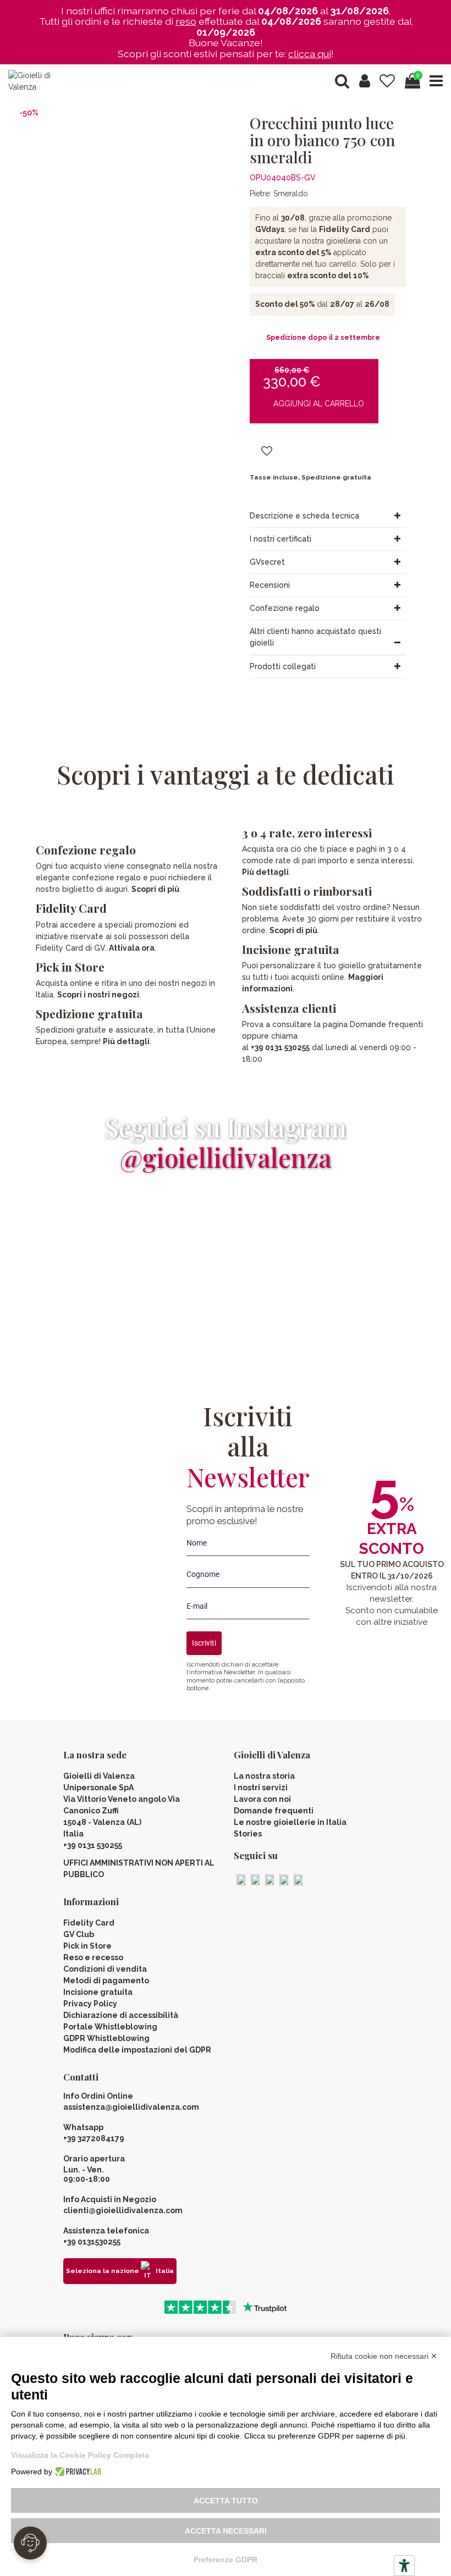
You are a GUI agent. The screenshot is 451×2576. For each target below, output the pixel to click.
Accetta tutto (226, 2501)
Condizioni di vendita (105, 1969)
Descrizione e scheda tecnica (304, 516)
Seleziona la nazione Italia (120, 2271)
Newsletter (239, 1672)
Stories (248, 1834)
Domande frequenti (274, 1811)
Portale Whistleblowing (110, 2027)
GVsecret (267, 562)
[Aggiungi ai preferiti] (267, 452)
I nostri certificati (280, 539)
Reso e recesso (93, 1957)
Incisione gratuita (98, 1992)
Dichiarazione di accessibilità (121, 2015)
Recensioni (270, 585)
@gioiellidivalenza (226, 1157)
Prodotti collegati (283, 666)
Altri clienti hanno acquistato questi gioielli (315, 637)
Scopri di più (155, 889)
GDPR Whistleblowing (106, 2038)
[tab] (328, 516)
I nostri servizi (261, 1788)
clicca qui (310, 54)
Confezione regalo (285, 608)
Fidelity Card (71, 908)
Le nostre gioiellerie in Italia (290, 1822)
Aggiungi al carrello (319, 404)
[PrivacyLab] (77, 2472)
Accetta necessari (226, 2531)
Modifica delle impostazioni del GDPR (137, 2050)
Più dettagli (126, 1041)
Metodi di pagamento (106, 1981)
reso (186, 21)
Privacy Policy (90, 2004)
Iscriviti (204, 1643)
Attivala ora (132, 948)
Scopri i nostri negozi (98, 995)
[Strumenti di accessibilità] (404, 2566)
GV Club (79, 1934)
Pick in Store (87, 1946)
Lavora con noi (262, 1799)
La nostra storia (264, 1776)
